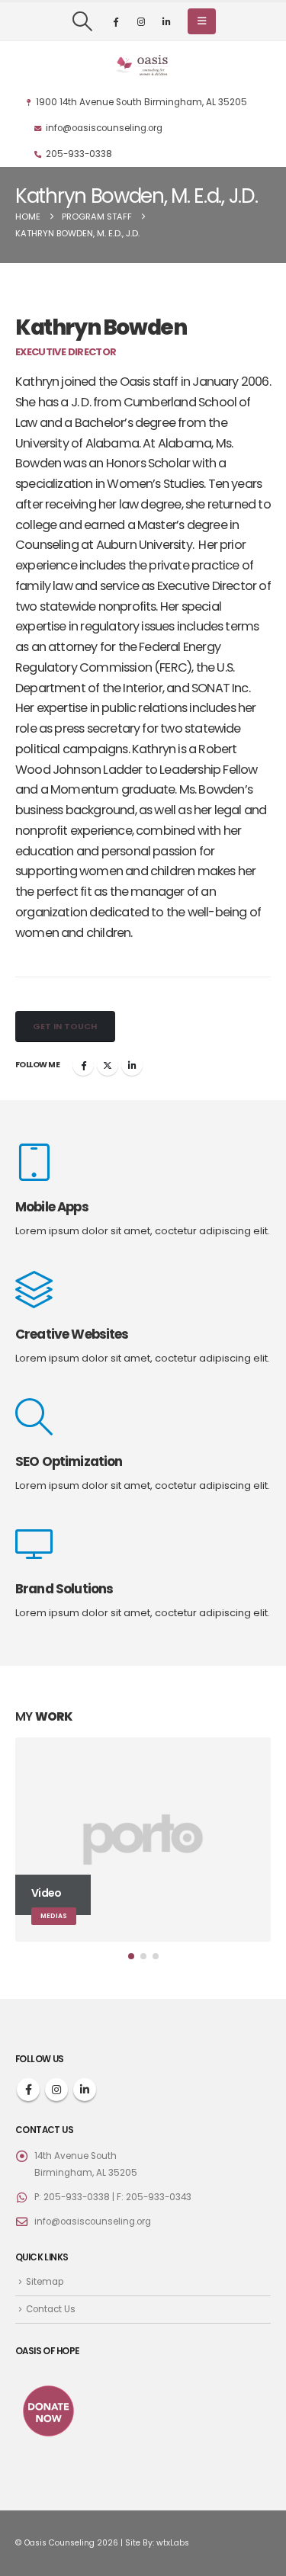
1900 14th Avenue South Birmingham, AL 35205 (141, 102)
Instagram (56, 2090)
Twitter (108, 1065)
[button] (82, 21)
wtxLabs (173, 2543)
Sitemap (45, 2282)
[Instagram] (141, 21)
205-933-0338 (79, 154)
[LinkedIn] (166, 21)
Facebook (83, 1065)
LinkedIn (132, 1065)
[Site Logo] (143, 65)
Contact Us (51, 2309)
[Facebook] (116, 21)
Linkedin (85, 2090)
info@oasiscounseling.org (104, 128)
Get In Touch (65, 1026)
